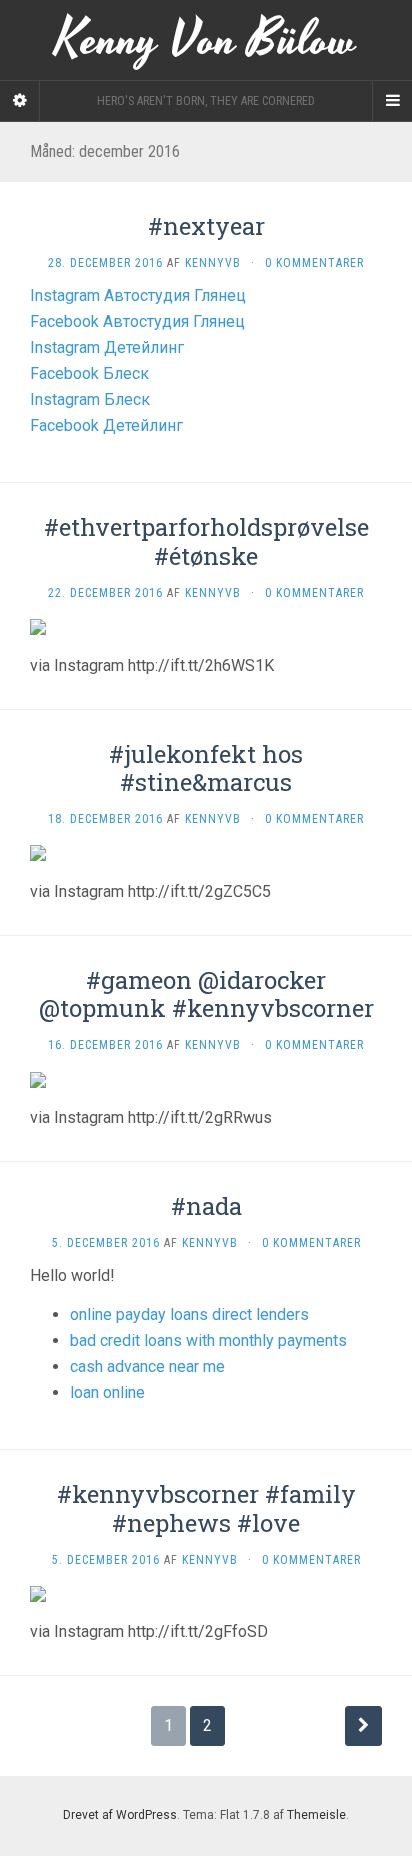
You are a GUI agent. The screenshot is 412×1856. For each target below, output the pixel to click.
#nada (206, 1206)
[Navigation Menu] (392, 101)
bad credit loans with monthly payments (208, 1340)
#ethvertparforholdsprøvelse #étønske (206, 541)
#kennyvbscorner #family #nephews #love (206, 1508)
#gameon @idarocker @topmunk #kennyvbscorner (206, 994)
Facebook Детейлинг (106, 425)
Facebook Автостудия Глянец (137, 321)
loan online (107, 1392)
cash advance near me (147, 1366)
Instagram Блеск (90, 399)
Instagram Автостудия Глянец (138, 295)
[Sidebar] (20, 101)
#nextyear (206, 226)
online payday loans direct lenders (189, 1314)
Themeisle (316, 1815)
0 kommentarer (314, 263)
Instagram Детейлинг (107, 347)
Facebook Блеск (89, 373)
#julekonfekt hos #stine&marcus (206, 768)
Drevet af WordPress (120, 1815)
